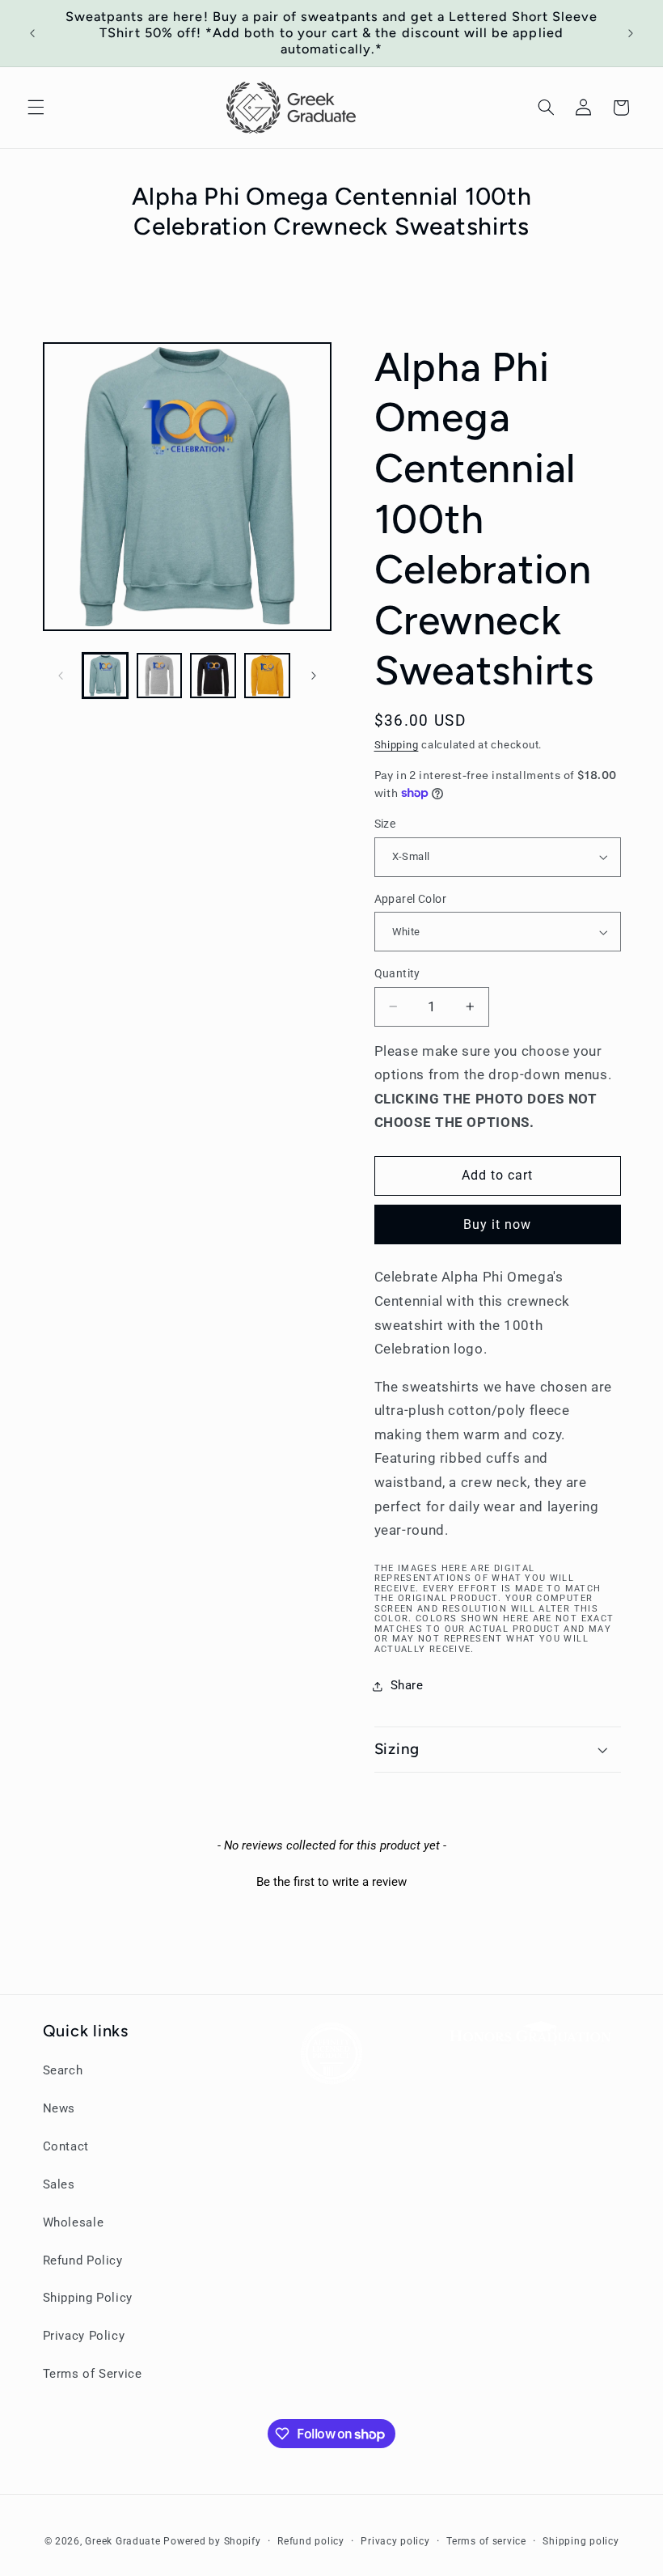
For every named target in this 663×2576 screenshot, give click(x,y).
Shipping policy (581, 2541)
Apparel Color (410, 899)
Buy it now (498, 1224)
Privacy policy (395, 2541)
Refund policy (311, 2541)
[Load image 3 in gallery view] (213, 676)
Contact (66, 2146)
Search (63, 2070)
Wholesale (74, 2222)
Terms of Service (93, 2374)
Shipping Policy (88, 2298)
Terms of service (486, 2541)
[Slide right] (314, 676)
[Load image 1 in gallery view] (105, 676)
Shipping (397, 745)
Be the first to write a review (331, 1882)
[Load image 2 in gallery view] (159, 676)
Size (385, 824)
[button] (36, 108)
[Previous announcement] (32, 33)
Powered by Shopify (212, 2541)
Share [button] (407, 1685)
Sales (59, 2184)
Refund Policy (83, 2260)
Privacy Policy (84, 2336)
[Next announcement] (631, 33)
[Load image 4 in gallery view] (267, 676)
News (59, 2108)
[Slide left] (61, 676)
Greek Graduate (122, 2541)
